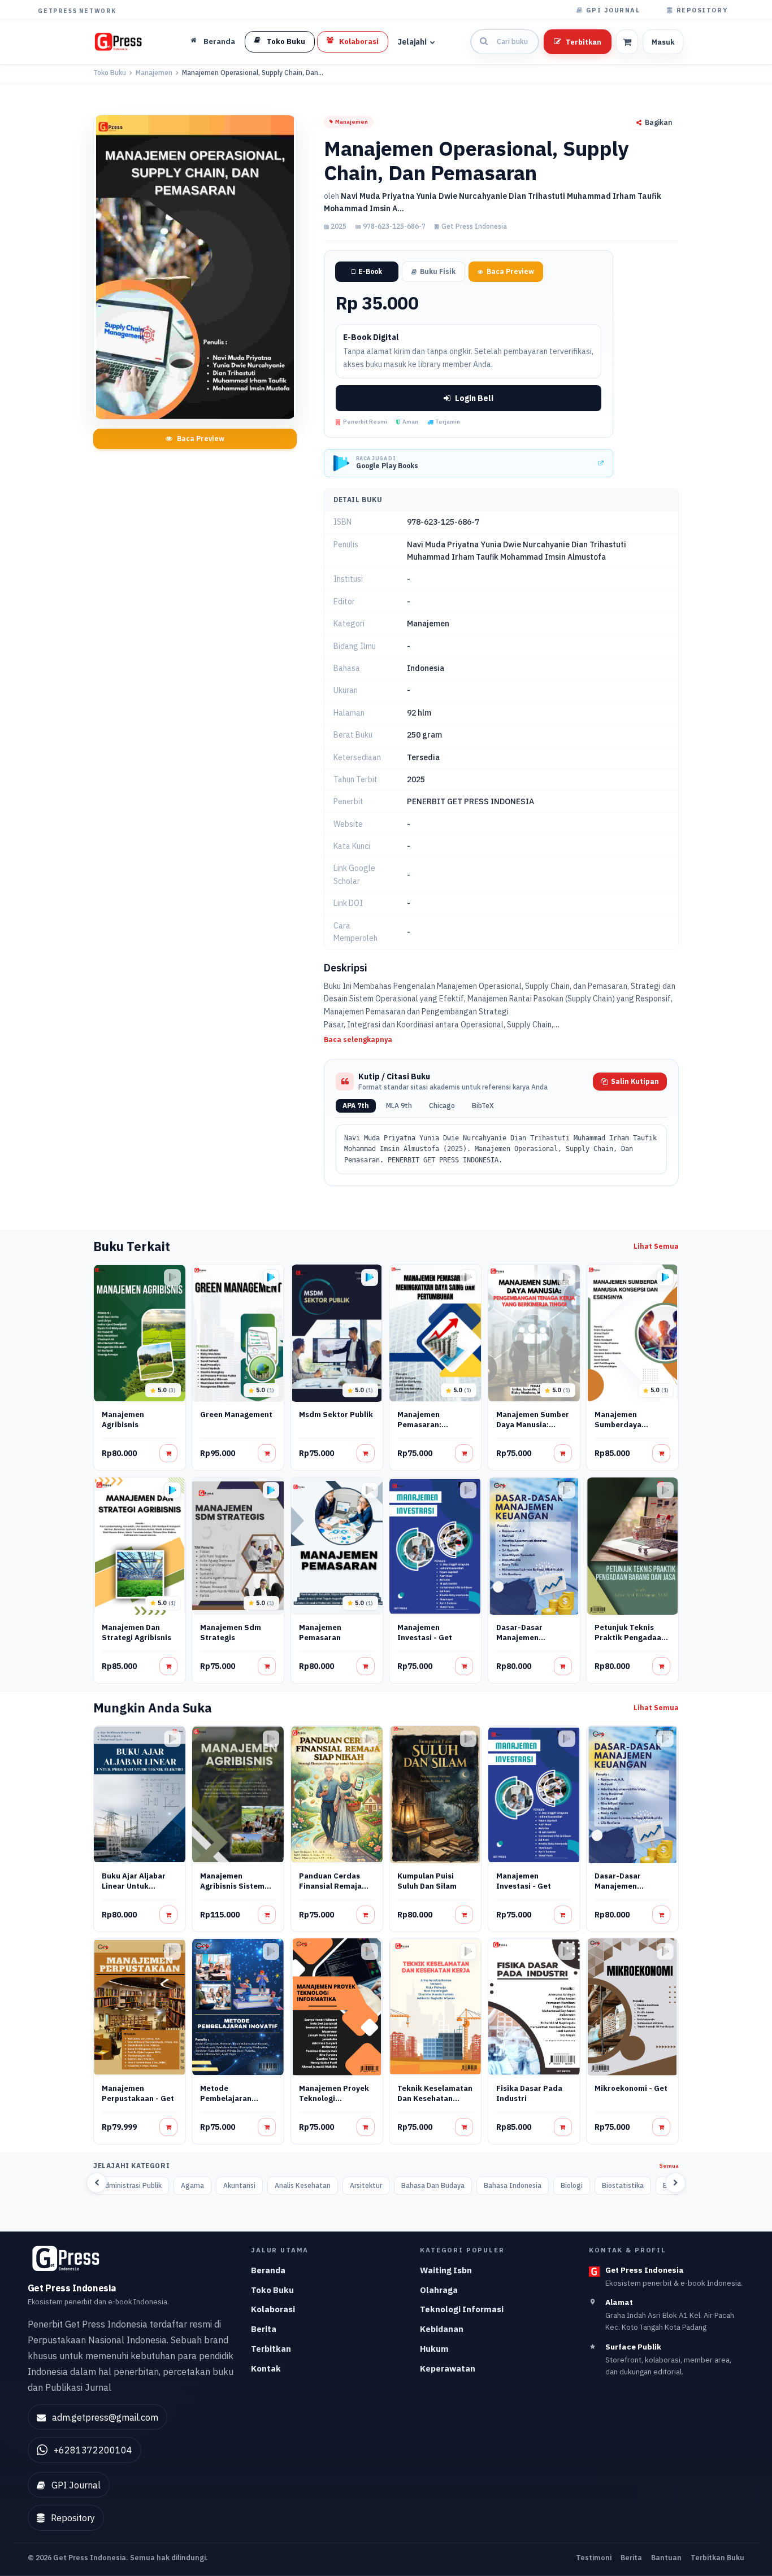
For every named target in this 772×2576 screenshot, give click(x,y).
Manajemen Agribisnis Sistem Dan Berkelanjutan (234, 1886)
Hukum (434, 2349)
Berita (264, 2329)
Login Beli (474, 398)
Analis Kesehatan (303, 2185)
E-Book (370, 271)
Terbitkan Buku (717, 2557)
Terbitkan (584, 42)
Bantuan (666, 2557)
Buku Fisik (438, 271)
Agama (192, 2185)
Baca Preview (201, 439)
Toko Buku (110, 73)
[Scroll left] (97, 2182)
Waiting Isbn (446, 2270)
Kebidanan (442, 2329)
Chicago (442, 1106)
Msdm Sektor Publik (336, 1415)
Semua (669, 2166)
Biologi (572, 2185)
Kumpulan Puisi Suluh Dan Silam (427, 1881)
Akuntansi (239, 2185)
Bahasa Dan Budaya (433, 2185)
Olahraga (439, 2290)
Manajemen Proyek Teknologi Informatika (334, 2098)
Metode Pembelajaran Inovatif (226, 2098)
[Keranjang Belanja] (627, 42)
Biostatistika (623, 2185)
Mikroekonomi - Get (631, 2088)
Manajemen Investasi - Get (425, 1633)
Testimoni (594, 2557)
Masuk (663, 42)
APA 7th (356, 1106)
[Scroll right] (675, 2182)
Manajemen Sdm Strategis (231, 1633)
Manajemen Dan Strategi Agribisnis (136, 1633)
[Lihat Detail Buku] (168, 1453)
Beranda (268, 2270)
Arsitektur (366, 2185)
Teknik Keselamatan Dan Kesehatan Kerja (435, 2098)
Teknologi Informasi (462, 2309)
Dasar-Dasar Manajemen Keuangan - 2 (520, 1638)
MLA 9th (399, 1106)
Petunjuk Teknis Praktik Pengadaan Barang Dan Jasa (630, 1638)
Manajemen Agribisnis (123, 1420)
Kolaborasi (273, 2309)
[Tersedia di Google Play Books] (271, 1278)
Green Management (236, 1415)
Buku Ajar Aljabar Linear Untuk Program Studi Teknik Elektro (134, 1891)
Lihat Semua (656, 1246)
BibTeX (483, 1106)
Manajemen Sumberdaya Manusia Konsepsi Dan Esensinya (627, 1430)
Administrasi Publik (131, 2185)
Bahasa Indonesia (513, 2185)
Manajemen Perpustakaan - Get (138, 2093)
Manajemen (154, 73)
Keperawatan (448, 2368)
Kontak (266, 2368)
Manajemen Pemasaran (320, 1633)
